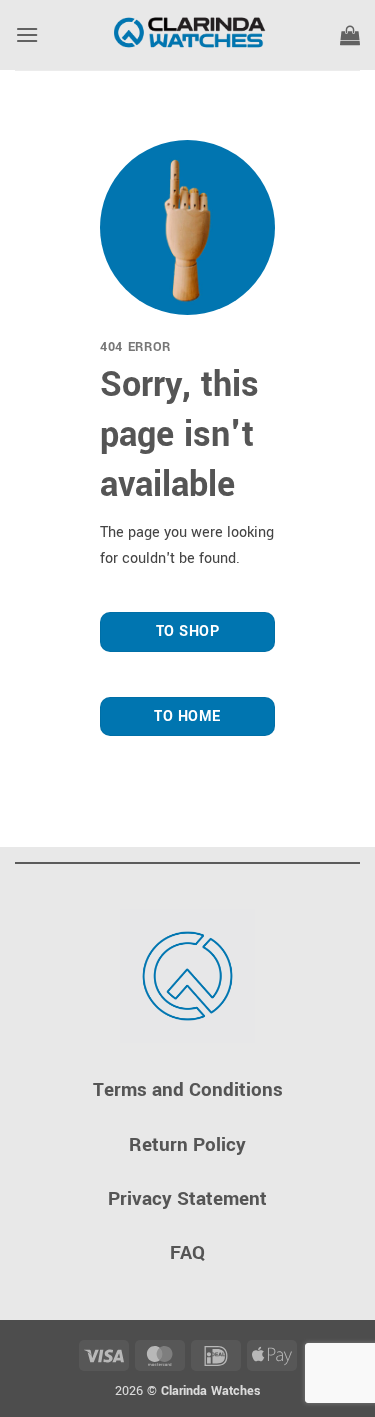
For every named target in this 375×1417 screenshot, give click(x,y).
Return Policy (187, 1144)
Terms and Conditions (188, 1089)
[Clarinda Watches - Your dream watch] (188, 35)
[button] (27, 34)
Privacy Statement (187, 1198)
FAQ (187, 1252)
